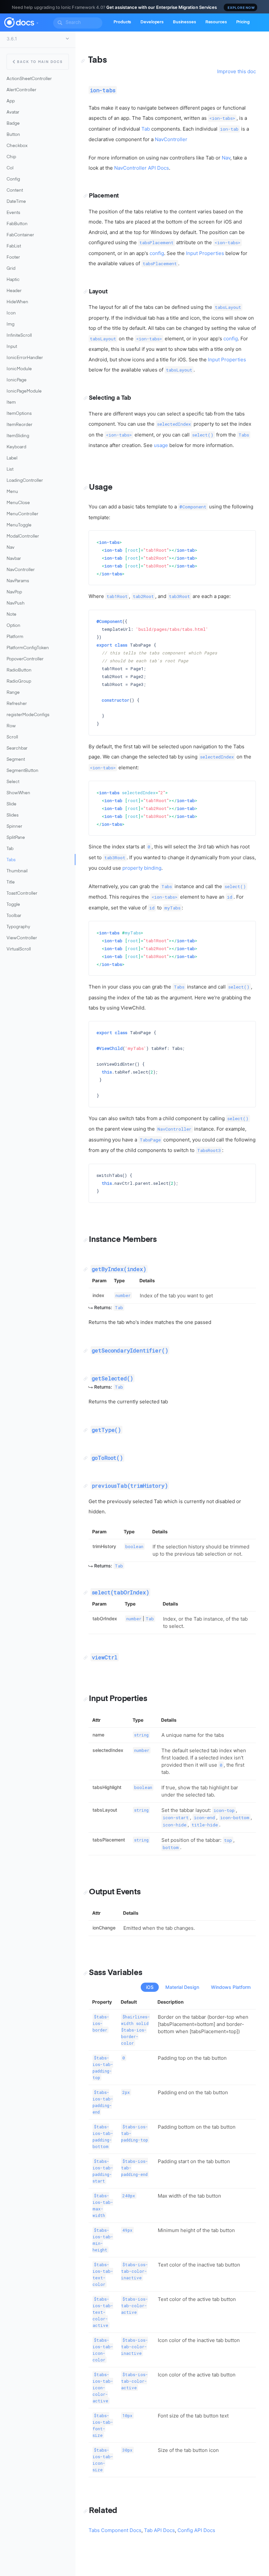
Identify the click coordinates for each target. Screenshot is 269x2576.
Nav (10, 548)
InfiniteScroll (19, 336)
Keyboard (16, 447)
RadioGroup (19, 681)
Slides (13, 815)
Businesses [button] (185, 22)
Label (12, 458)
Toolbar (14, 916)
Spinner (14, 827)
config (157, 253)
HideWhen (17, 302)
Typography (18, 927)
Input (12, 347)
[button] (37, 22)
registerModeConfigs (28, 715)
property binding (142, 868)
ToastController (22, 894)
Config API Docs (196, 2530)
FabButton (17, 224)
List (10, 469)
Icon (11, 313)
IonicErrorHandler (25, 358)
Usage (101, 487)
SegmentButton (22, 771)
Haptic (13, 280)
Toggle (13, 905)
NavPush (16, 603)
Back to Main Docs (40, 62)
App (11, 101)
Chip (11, 157)
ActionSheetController (29, 79)
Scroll (12, 737)
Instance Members (123, 1240)
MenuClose (18, 503)
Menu (12, 492)
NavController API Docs (142, 168)
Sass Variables (115, 1973)
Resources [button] (216, 22)
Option (13, 626)
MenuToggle (19, 525)
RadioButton (19, 670)
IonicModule (19, 369)
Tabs (11, 860)
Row (11, 726)
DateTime (16, 202)
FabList (14, 246)
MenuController (22, 514)
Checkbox (17, 146)
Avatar (13, 112)
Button (13, 135)
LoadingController (25, 481)
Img (10, 324)
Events (13, 213)
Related (103, 2511)
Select (13, 782)
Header (14, 291)
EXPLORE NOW (241, 8)
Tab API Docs (159, 2530)
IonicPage (17, 380)
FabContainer (20, 235)
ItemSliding (18, 436)
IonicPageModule (24, 391)
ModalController (23, 536)
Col (10, 168)
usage (161, 445)
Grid (11, 269)
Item (11, 403)
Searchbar (17, 748)
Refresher (17, 704)
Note (11, 615)
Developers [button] (152, 22)
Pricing (243, 22)
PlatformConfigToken (28, 648)
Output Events (115, 1892)
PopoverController (25, 659)
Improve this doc (237, 71)
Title (11, 882)
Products (122, 22)
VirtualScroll (19, 949)
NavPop (14, 592)
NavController (21, 570)
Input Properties (205, 253)
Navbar (14, 559)
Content (15, 191)
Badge (13, 124)
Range (13, 693)
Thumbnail (17, 871)
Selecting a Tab (110, 398)
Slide (11, 804)
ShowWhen (18, 793)
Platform (15, 637)
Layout (98, 292)
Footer (13, 257)
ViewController (22, 938)
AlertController (21, 90)
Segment (16, 760)
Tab (10, 849)
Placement (104, 196)
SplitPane (16, 838)
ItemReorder (20, 425)
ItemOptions (19, 414)
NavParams (18, 581)
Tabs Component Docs (115, 2530)
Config (13, 179)
